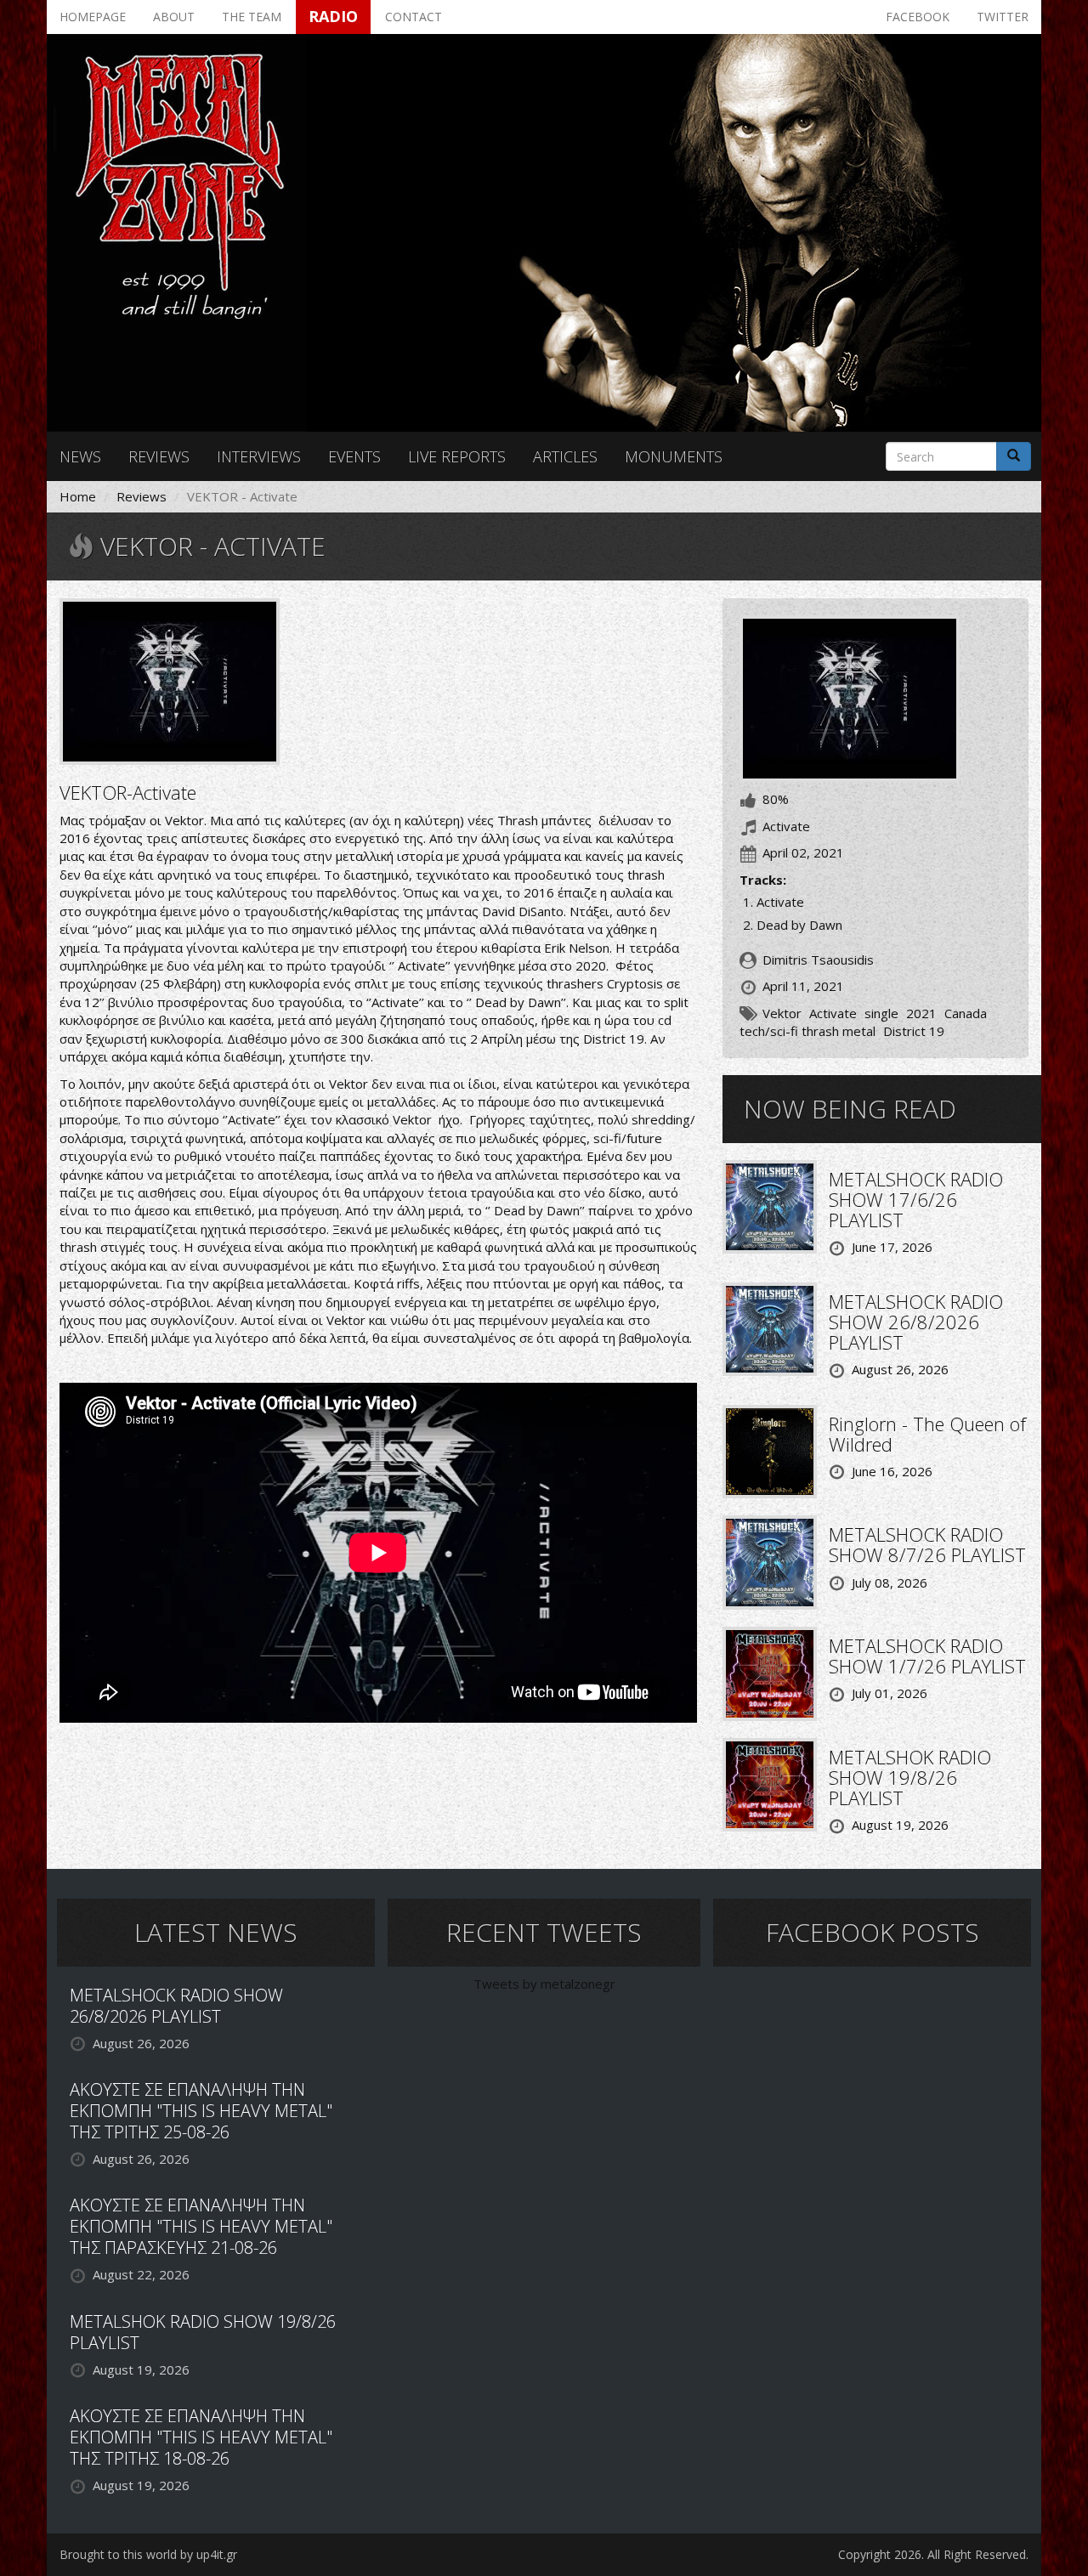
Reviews (159, 456)
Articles (565, 456)
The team (252, 17)
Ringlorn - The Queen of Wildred (927, 1434)
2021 (921, 1013)
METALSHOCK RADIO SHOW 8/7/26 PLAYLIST (927, 1544)
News (80, 456)
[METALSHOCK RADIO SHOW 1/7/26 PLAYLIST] (770, 1672)
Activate (833, 1013)
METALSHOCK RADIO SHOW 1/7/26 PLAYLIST (927, 1656)
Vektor (782, 1013)
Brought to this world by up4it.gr (148, 2554)
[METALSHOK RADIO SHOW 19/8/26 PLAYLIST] (770, 1783)
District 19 (914, 1031)
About (174, 17)
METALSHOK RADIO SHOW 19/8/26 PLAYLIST (910, 1777)
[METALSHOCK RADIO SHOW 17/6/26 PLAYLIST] (770, 1205)
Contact (414, 17)
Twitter (1003, 17)
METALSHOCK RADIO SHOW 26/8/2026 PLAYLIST (916, 1322)
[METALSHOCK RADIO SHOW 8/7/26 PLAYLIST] (770, 1561)
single (881, 1013)
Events (354, 456)
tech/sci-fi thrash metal (807, 1031)
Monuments (674, 456)
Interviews (259, 456)
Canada (966, 1013)
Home (78, 496)
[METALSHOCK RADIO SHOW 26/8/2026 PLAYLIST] (770, 1328)
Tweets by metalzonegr (544, 1984)
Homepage (93, 17)
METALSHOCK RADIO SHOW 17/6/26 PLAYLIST (916, 1199)
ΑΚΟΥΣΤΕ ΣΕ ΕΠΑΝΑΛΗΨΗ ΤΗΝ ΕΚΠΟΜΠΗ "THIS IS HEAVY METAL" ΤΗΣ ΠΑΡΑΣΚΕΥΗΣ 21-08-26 (201, 2226)
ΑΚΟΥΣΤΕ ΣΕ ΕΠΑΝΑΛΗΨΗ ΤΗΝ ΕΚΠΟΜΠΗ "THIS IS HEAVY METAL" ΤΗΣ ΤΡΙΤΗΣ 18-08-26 (201, 2437)
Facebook (918, 17)
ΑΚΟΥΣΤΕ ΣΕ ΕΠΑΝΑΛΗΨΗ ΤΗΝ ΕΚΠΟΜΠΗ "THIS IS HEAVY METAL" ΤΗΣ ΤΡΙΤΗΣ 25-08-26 (201, 2111)
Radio (333, 16)
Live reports (457, 456)
